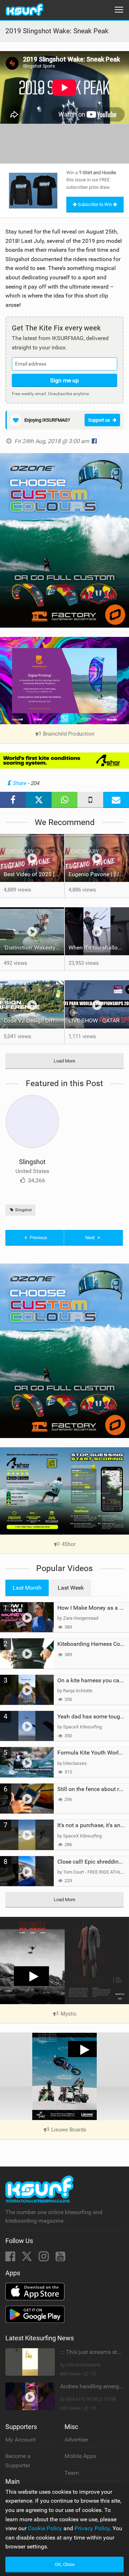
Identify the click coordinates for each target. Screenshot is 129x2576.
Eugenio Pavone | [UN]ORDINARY (99, 874)
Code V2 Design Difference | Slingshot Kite (34, 1020)
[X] (28, 2259)
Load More (64, 1061)
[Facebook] (11, 2259)
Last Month (27, 1588)
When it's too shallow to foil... (99, 948)
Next (90, 1238)
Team (72, 2473)
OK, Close (65, 2564)
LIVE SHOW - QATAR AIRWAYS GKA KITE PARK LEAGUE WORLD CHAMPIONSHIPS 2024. (99, 1020)
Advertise (76, 2440)
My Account (20, 2440)
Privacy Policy (92, 2528)
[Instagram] (44, 2259)
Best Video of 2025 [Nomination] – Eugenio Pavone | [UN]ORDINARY (34, 874)
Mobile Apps (80, 2456)
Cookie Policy (45, 2528)
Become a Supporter (18, 2461)
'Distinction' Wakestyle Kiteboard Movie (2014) (34, 948)
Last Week (71, 1588)
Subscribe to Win (95, 204)
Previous (38, 1238)
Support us (99, 420)
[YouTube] (60, 2259)
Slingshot (32, 1162)
